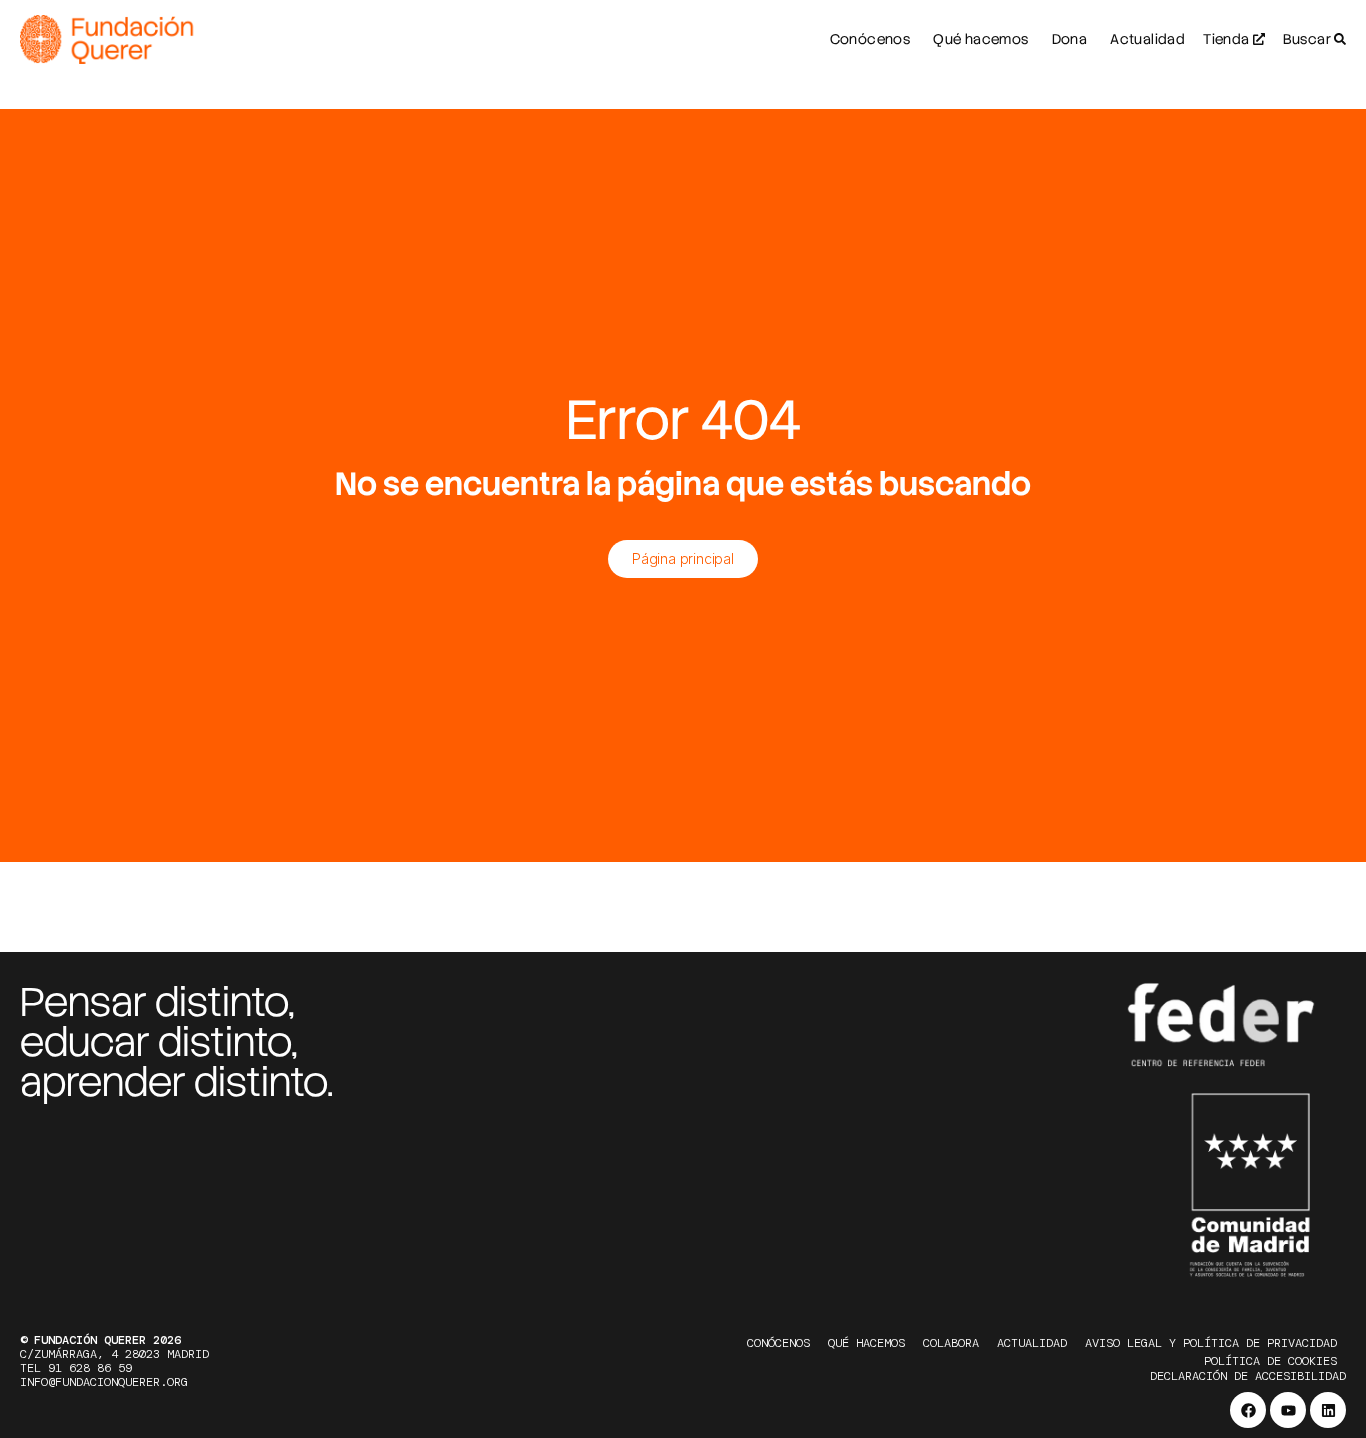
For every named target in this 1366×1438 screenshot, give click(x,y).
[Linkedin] (1328, 1410)
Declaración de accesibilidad (1248, 1376)
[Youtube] (1288, 1410)
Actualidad (1032, 1343)
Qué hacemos (866, 1343)
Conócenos (778, 1343)
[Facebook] (1248, 1410)
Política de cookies (1270, 1361)
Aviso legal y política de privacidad (1211, 1343)
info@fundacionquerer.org (104, 1382)
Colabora (951, 1343)
